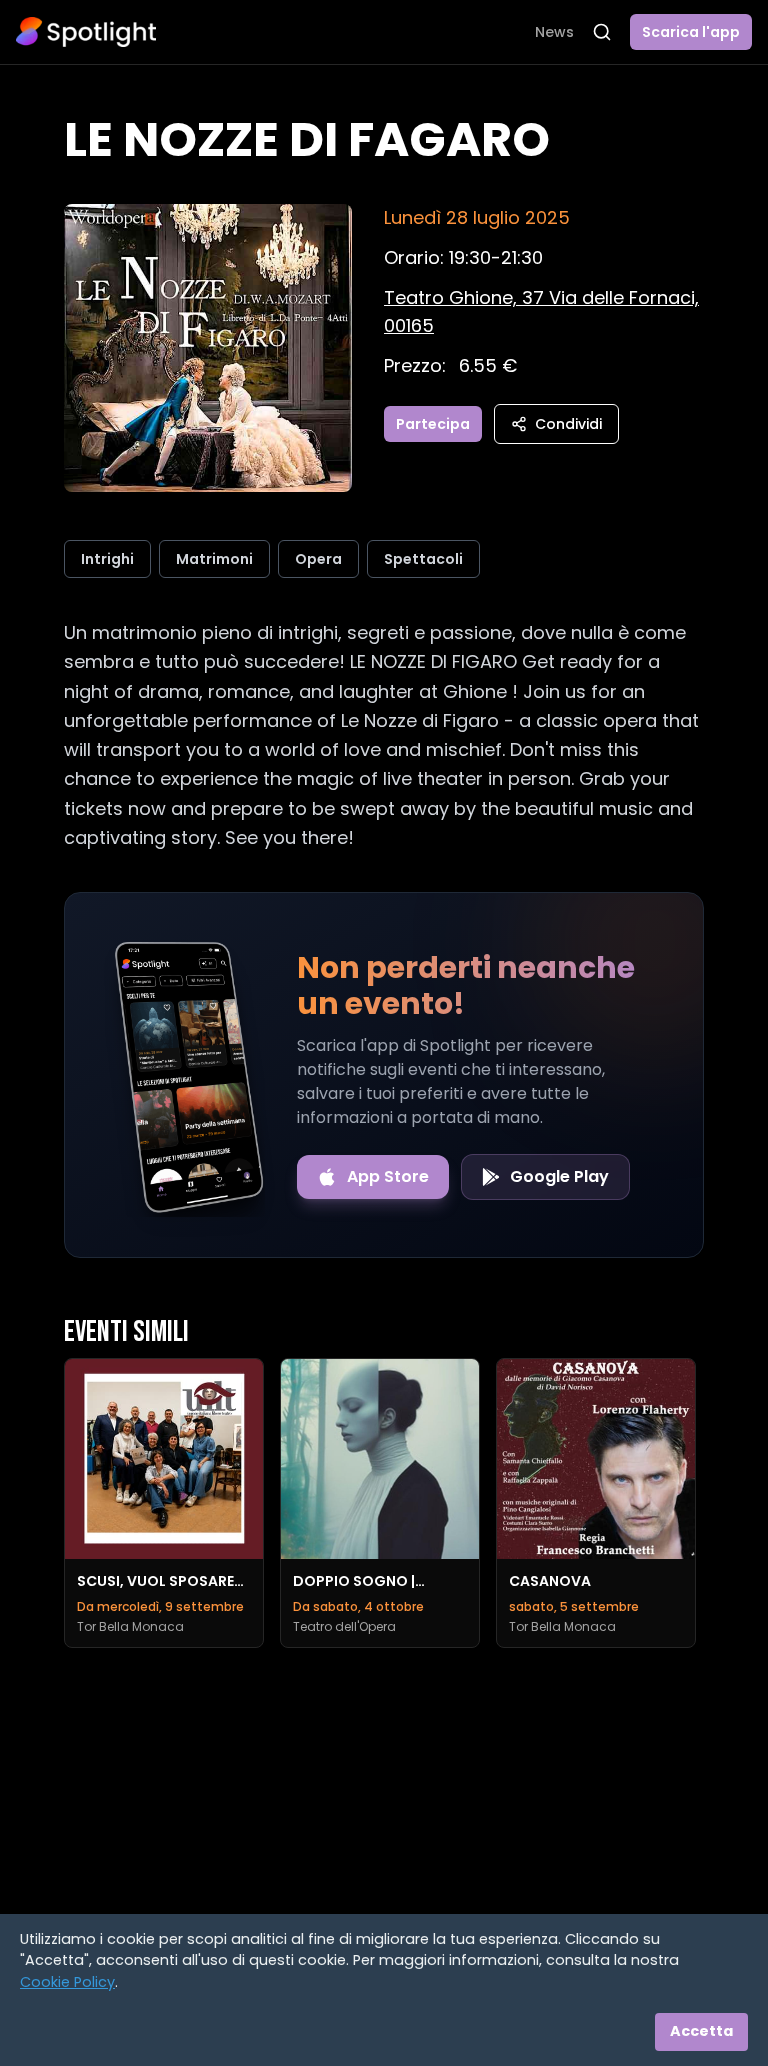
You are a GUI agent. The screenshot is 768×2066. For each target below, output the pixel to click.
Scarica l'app (691, 32)
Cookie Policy (67, 1982)
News (554, 32)
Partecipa (433, 424)
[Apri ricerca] (602, 32)
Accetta (701, 2031)
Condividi (568, 424)
